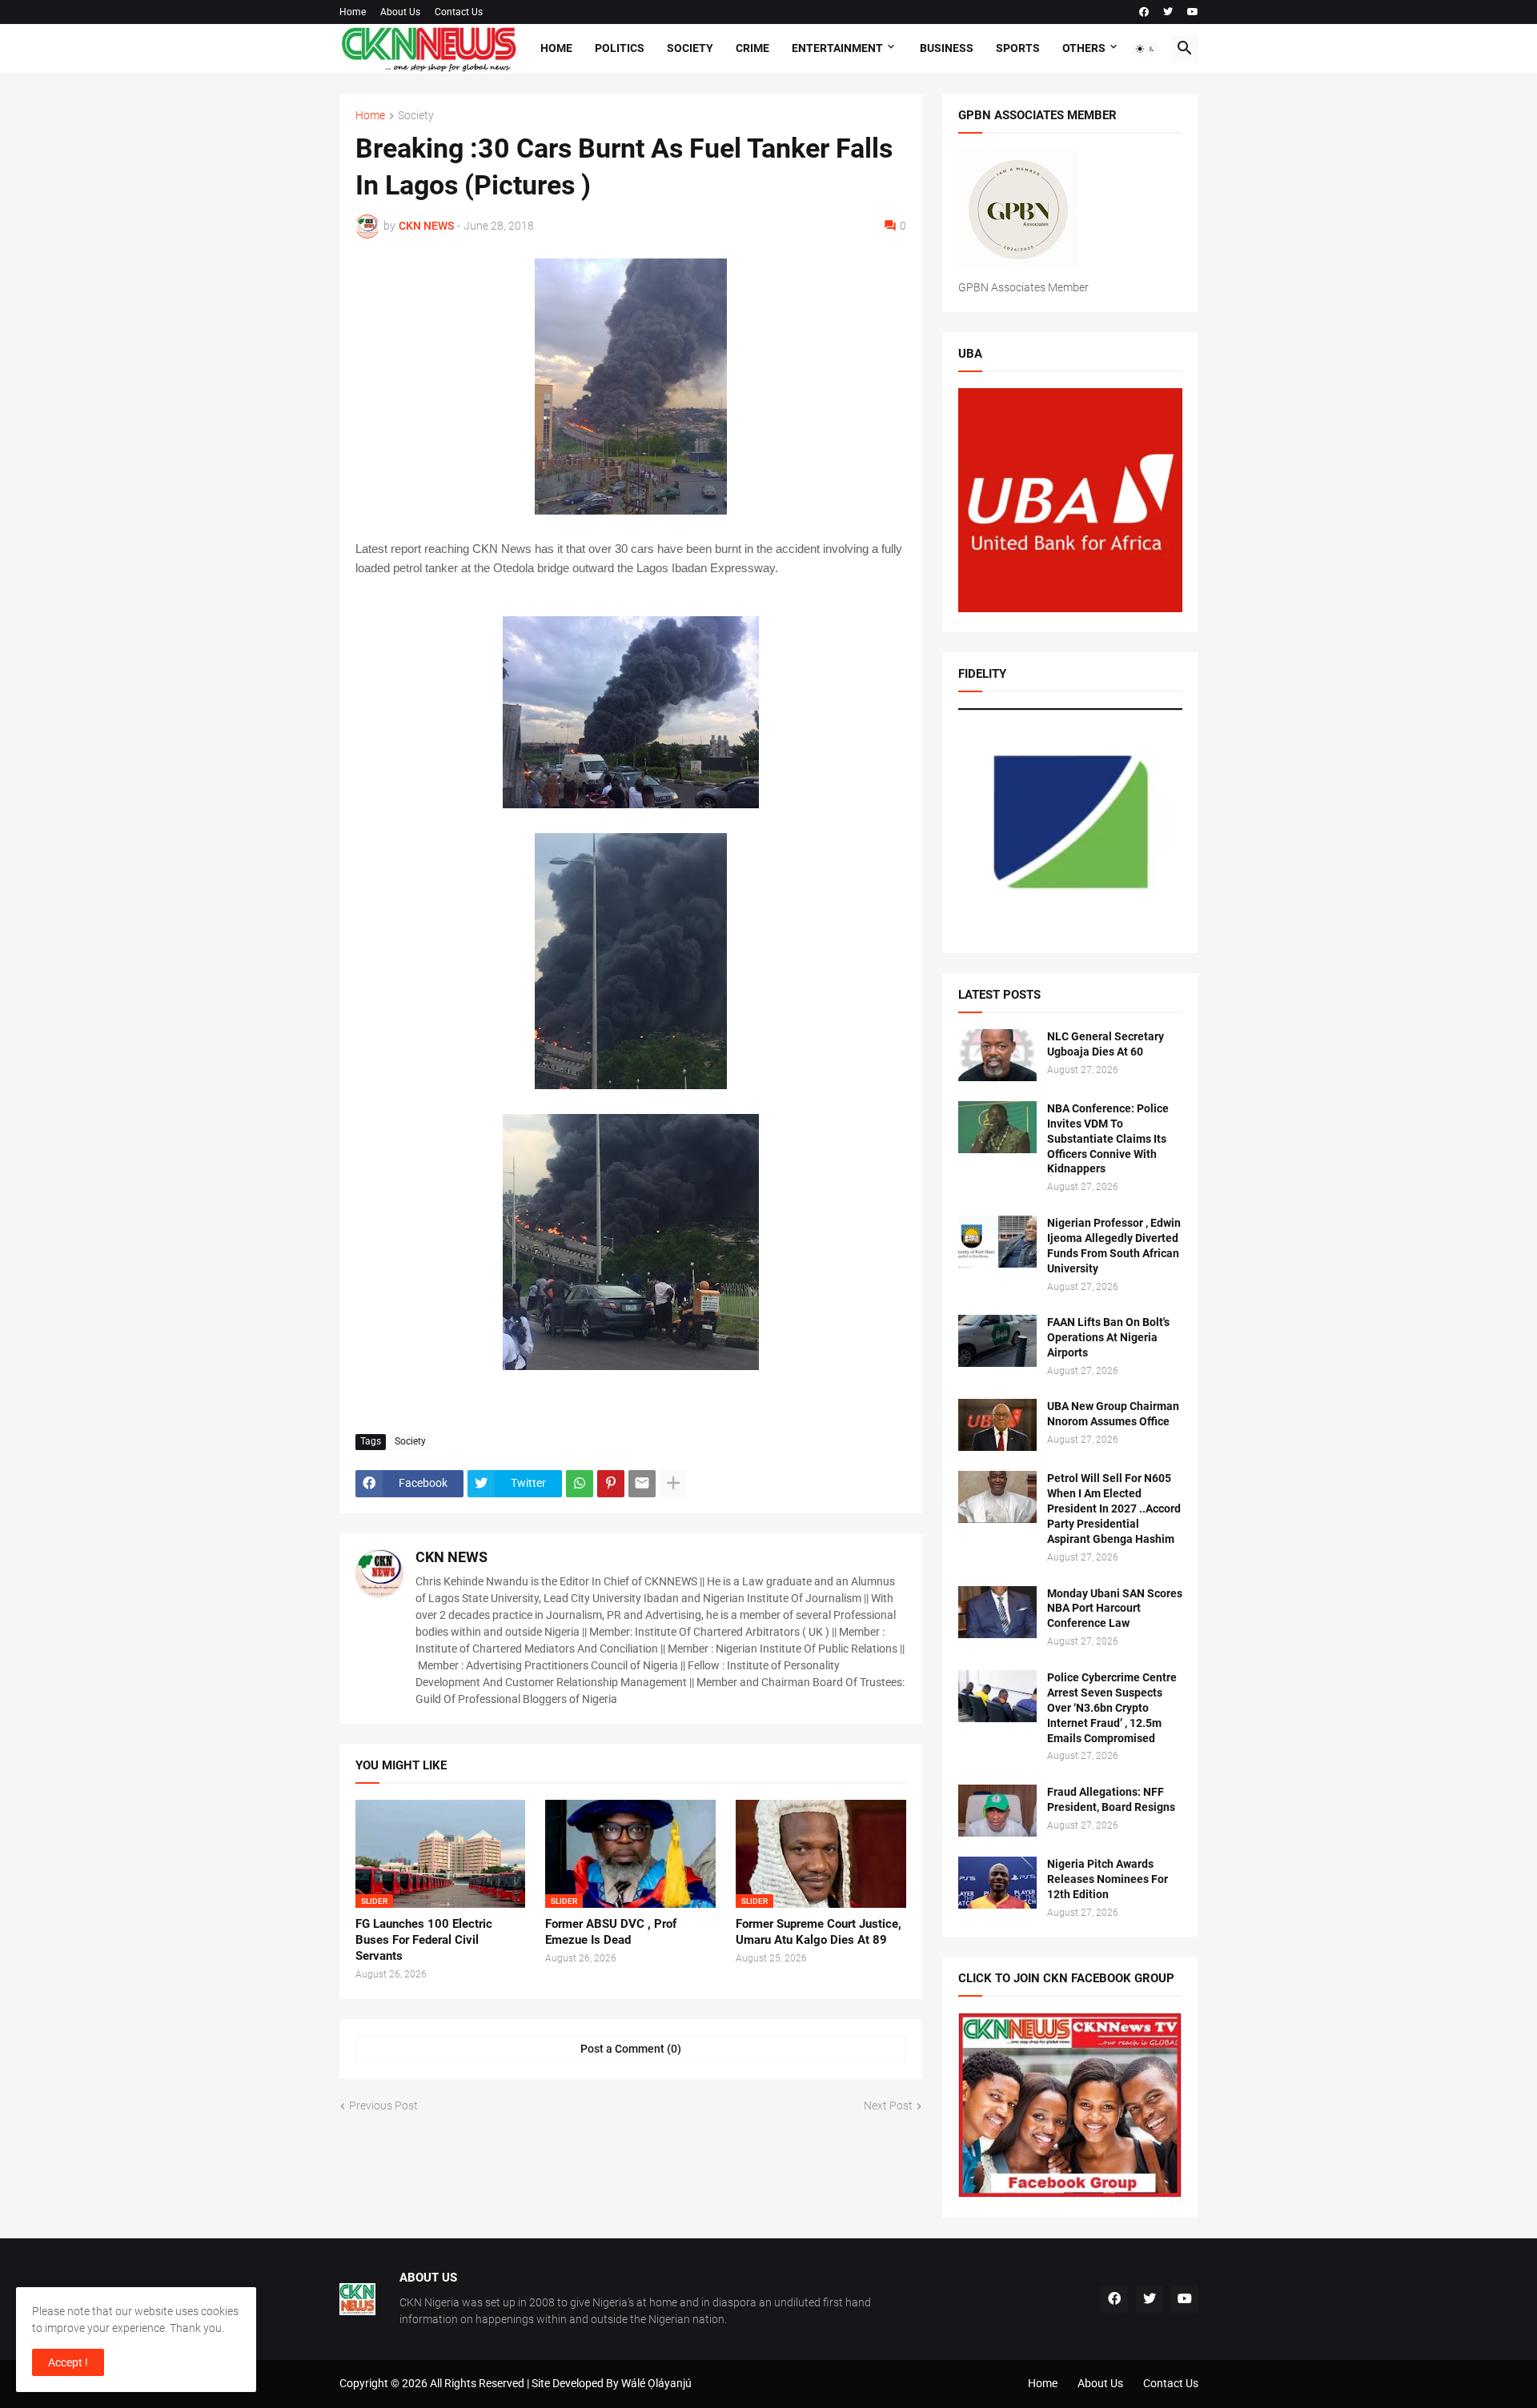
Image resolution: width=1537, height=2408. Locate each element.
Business (947, 48)
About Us (400, 12)
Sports (1018, 48)
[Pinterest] (611, 1484)
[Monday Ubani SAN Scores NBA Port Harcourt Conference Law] (997, 1612)
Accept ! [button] (68, 2362)
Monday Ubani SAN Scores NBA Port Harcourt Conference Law (1115, 1609)
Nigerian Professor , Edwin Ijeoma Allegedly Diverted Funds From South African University (1114, 1246)
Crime (752, 48)
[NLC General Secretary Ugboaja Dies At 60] (997, 1055)
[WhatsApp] (580, 1484)
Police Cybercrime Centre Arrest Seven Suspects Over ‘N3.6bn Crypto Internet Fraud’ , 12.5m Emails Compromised (1112, 1708)
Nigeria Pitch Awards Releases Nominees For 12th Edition (1108, 1879)
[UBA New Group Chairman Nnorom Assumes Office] (997, 1425)
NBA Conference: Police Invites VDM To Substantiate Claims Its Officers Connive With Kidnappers (1108, 1139)
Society (690, 48)
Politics (620, 48)
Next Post (888, 2105)
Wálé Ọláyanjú (656, 2383)
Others (1084, 48)
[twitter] (1168, 12)
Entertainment (837, 48)
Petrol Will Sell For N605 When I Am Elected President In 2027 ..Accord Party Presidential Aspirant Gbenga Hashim (1114, 1509)
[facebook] (1144, 12)
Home (353, 12)
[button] (1146, 49)
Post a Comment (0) (631, 2049)
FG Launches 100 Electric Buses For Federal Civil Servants (424, 1940)
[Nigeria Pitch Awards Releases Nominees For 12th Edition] (997, 1883)
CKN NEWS (451, 1557)
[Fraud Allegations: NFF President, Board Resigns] (997, 1811)
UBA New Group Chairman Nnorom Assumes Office (1113, 1414)
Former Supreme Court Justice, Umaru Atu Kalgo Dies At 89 (819, 1932)
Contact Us (459, 12)
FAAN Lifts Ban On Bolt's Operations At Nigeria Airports (1108, 1337)
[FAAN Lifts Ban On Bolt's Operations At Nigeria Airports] (997, 1341)
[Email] (642, 1484)
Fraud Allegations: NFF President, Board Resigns (1111, 1799)
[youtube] (1193, 12)
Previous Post (383, 2105)
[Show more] (673, 1484)
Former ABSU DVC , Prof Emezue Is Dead (611, 1932)
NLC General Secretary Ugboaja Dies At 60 (1106, 1044)
